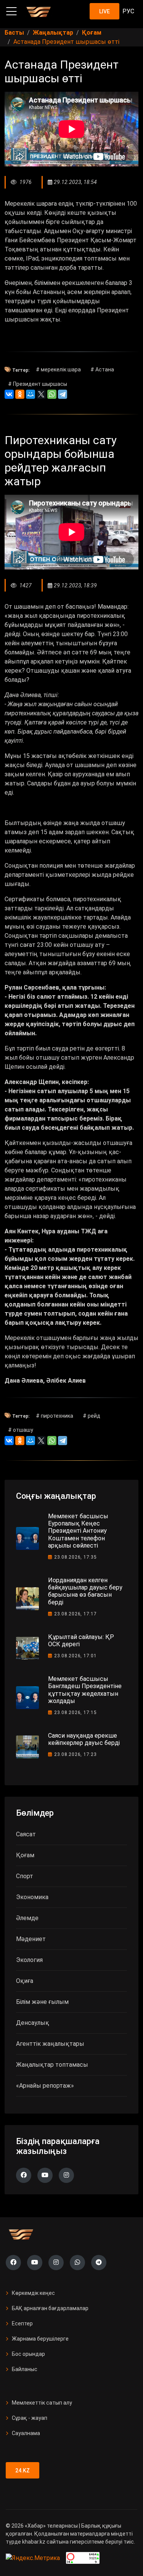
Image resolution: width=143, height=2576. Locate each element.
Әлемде (27, 1918)
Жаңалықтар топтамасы (52, 2065)
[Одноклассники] (20, 394)
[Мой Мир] (31, 394)
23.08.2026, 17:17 (76, 1614)
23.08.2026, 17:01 (76, 1656)
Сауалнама (26, 2433)
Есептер (22, 2323)
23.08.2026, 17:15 (76, 1713)
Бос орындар (28, 2354)
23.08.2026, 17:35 (76, 1557)
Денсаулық (33, 2023)
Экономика (32, 1897)
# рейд (92, 1416)
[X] (41, 394)
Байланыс (25, 2369)
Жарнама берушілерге (40, 2339)
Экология (29, 1960)
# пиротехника (55, 1416)
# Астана (102, 369)
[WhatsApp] (52, 394)
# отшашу (21, 1430)
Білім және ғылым (42, 2002)
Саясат (26, 1834)
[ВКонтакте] (9, 394)
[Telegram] (63, 394)
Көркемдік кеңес (33, 2293)
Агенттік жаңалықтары (50, 2044)
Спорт (25, 1876)
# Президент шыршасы (38, 384)
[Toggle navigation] (11, 11)
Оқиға (25, 1981)
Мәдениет (31, 1939)
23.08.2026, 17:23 (76, 1754)
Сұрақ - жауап (30, 2418)
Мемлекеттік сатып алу (42, 2403)
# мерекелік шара (58, 369)
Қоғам (25, 1855)
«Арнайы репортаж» (45, 2086)
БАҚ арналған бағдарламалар (50, 2308)
